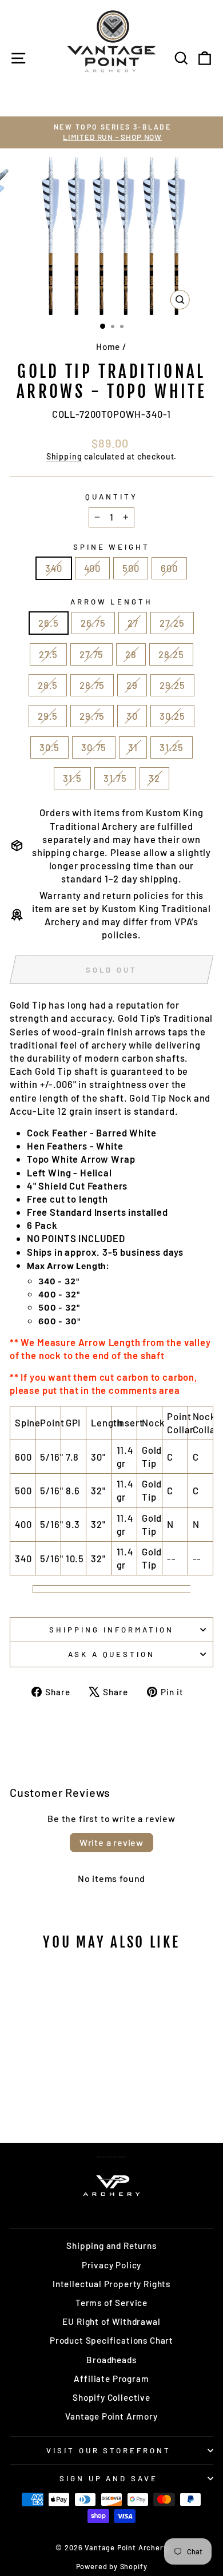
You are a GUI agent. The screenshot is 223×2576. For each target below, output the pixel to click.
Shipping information (111, 1630)
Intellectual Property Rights (111, 2284)
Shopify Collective (111, 2397)
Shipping (64, 456)
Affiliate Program (111, 2379)
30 (132, 716)
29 (132, 685)
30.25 (172, 716)
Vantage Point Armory (111, 2416)
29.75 (92, 716)
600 (169, 568)
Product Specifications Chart (111, 2340)
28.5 (48, 685)
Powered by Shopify (112, 2566)
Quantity (111, 497)
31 (133, 747)
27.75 (91, 654)
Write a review (111, 1842)
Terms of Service (111, 2303)
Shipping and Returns (111, 2246)
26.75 (93, 623)
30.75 (94, 747)
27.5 (48, 654)
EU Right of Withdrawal (111, 2321)
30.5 (49, 747)
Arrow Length (112, 602)
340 (53, 568)
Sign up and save (109, 2478)
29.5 (48, 716)
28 (131, 654)
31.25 (172, 747)
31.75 (115, 778)
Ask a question (112, 1654)
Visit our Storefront (109, 2450)
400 (92, 568)
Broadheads (111, 2360)
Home (108, 346)
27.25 (172, 623)
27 (133, 623)
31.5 (72, 778)
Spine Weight (112, 547)
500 (131, 568)
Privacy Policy (112, 2265)
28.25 (171, 654)
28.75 (92, 685)
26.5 (48, 623)
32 (154, 778)
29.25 (172, 685)
